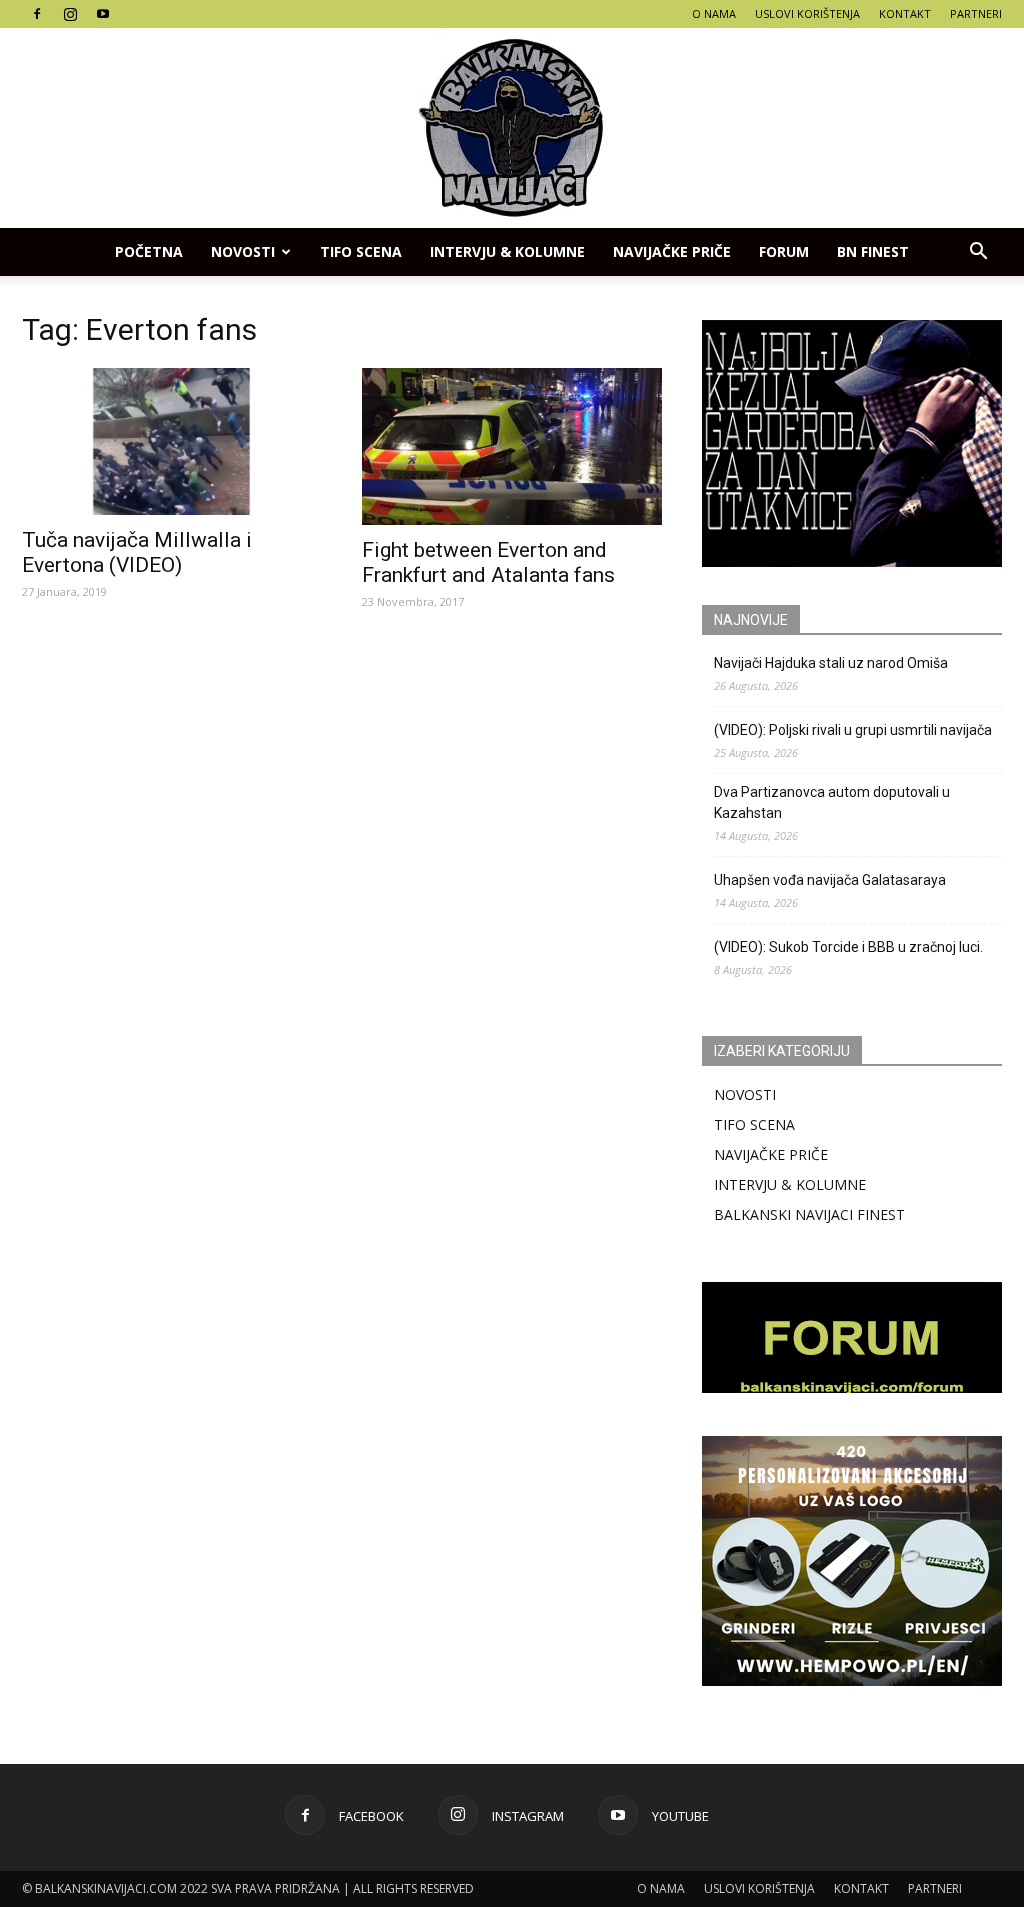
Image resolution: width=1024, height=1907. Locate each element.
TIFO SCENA (361, 251)
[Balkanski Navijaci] (512, 128)
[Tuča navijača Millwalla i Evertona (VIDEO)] (172, 441)
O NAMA (714, 13)
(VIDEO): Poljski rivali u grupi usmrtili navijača (853, 730)
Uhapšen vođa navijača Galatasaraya (830, 880)
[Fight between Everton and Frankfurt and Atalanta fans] (512, 446)
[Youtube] (103, 14)
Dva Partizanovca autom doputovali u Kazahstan (832, 802)
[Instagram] (70, 14)
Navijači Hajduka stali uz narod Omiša (831, 663)
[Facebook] (37, 14)
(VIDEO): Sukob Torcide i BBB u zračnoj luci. (848, 947)
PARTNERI (976, 13)
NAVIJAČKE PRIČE (672, 251)
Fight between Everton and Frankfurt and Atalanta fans (488, 562)
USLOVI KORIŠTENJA (807, 13)
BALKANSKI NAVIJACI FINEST (809, 1214)
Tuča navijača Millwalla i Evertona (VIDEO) (137, 552)
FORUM (784, 251)
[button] (978, 252)
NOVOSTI (745, 1094)
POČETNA (149, 251)
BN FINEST (873, 251)
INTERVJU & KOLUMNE (507, 251)
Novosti (243, 251)
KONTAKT (905, 13)
